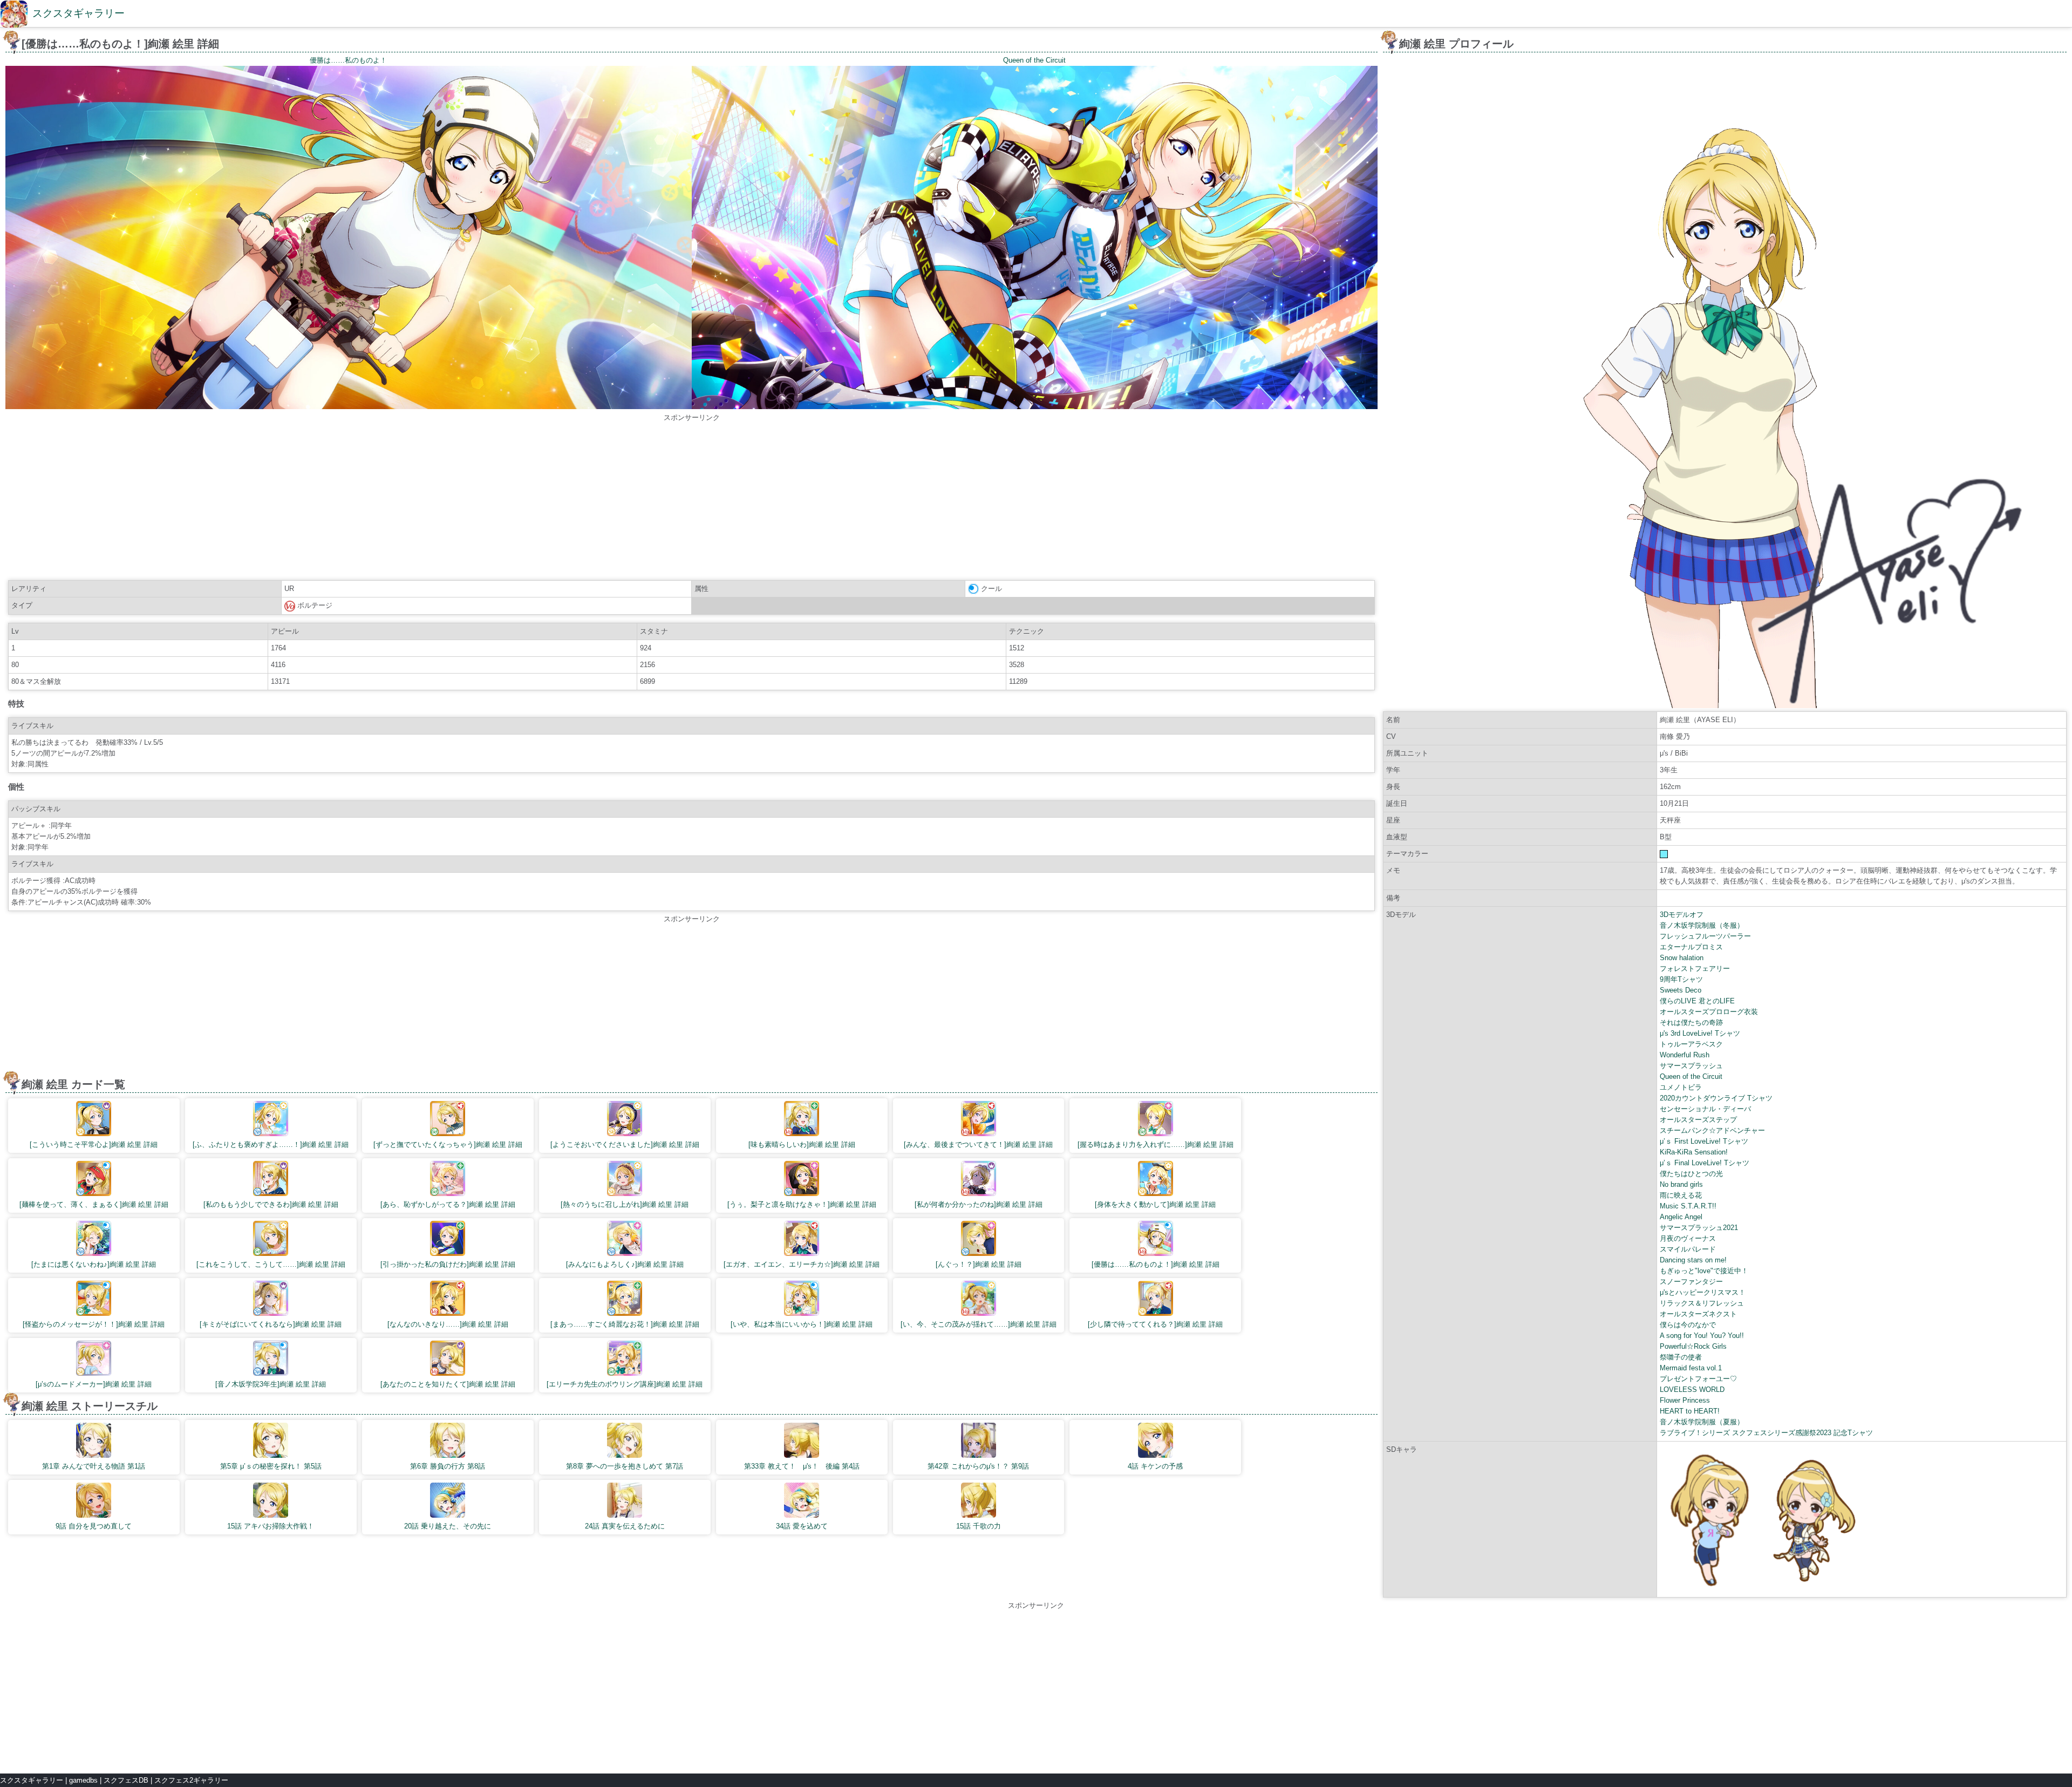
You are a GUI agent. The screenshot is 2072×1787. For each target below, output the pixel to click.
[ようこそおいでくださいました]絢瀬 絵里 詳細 (625, 1144)
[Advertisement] (692, 499)
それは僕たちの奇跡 (1691, 1022)
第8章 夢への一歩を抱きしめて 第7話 (625, 1466)
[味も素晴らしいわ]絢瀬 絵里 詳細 (802, 1144)
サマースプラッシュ (1691, 1066)
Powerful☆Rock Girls (1693, 1346)
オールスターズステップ (1698, 1120)
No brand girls (1681, 1184)
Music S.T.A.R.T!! (1688, 1206)
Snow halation (1682, 958)
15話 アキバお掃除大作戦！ (271, 1526)
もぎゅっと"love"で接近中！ (1704, 1271)
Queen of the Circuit (1691, 1076)
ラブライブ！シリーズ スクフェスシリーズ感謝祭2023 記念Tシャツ (1766, 1433)
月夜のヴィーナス (1688, 1238)
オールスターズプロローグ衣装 (1709, 1012)
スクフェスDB (126, 1780)
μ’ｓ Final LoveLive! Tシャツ (1705, 1163)
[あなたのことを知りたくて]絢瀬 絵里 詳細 (448, 1384)
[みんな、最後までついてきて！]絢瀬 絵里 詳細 (978, 1144)
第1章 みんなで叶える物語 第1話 (94, 1466)
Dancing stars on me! (1693, 1260)
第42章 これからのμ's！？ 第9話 (978, 1466)
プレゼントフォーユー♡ (1698, 1379)
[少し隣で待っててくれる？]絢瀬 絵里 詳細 (1155, 1324)
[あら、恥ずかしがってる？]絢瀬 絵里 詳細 (448, 1204)
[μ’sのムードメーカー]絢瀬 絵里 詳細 (94, 1384)
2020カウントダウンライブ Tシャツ (1716, 1098)
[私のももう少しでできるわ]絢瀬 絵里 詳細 (271, 1204)
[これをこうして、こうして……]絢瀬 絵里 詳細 (271, 1264)
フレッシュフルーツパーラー (1705, 936)
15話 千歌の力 (979, 1526)
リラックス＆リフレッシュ (1702, 1303)
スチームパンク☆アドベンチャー (1712, 1130)
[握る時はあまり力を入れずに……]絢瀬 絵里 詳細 (1156, 1144)
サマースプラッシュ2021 (1699, 1228)
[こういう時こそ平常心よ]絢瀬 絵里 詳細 (94, 1144)
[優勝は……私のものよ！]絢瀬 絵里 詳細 (1156, 1264)
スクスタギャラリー (79, 13)
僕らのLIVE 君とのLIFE (1697, 1001)
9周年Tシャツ (1681, 979)
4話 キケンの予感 (1155, 1466)
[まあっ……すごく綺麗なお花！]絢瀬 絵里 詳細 (625, 1324)
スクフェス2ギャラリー (191, 1780)
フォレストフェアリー (1695, 969)
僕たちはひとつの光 (1691, 1174)
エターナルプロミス (1691, 947)
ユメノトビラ (1681, 1087)
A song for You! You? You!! (1702, 1336)
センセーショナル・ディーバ (1705, 1109)
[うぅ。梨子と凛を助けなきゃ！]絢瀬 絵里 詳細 (802, 1204)
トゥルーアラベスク (1691, 1044)
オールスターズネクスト (1698, 1314)
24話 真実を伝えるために (625, 1526)
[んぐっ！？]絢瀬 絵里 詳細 (979, 1264)
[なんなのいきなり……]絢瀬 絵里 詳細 (448, 1324)
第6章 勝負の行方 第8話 (448, 1466)
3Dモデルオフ (1682, 915)
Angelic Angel (1681, 1217)
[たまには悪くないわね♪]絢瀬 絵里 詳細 (94, 1264)
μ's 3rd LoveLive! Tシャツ (1700, 1033)
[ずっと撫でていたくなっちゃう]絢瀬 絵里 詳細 (448, 1144)
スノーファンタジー (1691, 1282)
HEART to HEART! (1690, 1411)
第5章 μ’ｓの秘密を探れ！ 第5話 (271, 1466)
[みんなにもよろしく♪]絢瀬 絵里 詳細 (625, 1264)
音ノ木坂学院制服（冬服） (1702, 925)
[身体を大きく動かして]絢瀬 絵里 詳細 (1155, 1204)
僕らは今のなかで (1688, 1325)
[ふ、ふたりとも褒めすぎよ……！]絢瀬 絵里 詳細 (271, 1144)
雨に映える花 (1681, 1195)
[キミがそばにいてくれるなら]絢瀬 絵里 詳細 (271, 1324)
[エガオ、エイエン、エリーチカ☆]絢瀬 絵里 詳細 (802, 1264)
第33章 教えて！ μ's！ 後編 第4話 (802, 1466)
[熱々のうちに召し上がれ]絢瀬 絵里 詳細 (625, 1204)
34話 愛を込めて (802, 1526)
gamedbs (83, 1780)
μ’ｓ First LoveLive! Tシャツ (1704, 1141)
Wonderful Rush (1685, 1055)
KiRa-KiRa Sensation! (1694, 1152)
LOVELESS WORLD (1692, 1389)
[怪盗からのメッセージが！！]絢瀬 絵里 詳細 (94, 1324)
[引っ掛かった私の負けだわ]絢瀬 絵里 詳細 (448, 1264)
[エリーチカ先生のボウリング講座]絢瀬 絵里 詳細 (625, 1384)
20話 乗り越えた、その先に (448, 1526)
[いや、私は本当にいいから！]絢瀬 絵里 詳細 (802, 1324)
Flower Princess (1685, 1400)
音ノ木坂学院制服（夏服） (1702, 1422)
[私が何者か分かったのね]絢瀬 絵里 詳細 (979, 1204)
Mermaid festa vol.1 (1691, 1368)
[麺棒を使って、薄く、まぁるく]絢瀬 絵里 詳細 (94, 1204)
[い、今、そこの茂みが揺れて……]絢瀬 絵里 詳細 (979, 1324)
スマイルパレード (1688, 1249)
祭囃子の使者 (1681, 1357)
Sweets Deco (1681, 990)
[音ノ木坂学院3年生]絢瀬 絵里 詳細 (271, 1384)
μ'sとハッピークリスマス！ (1703, 1292)
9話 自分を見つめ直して (94, 1526)
